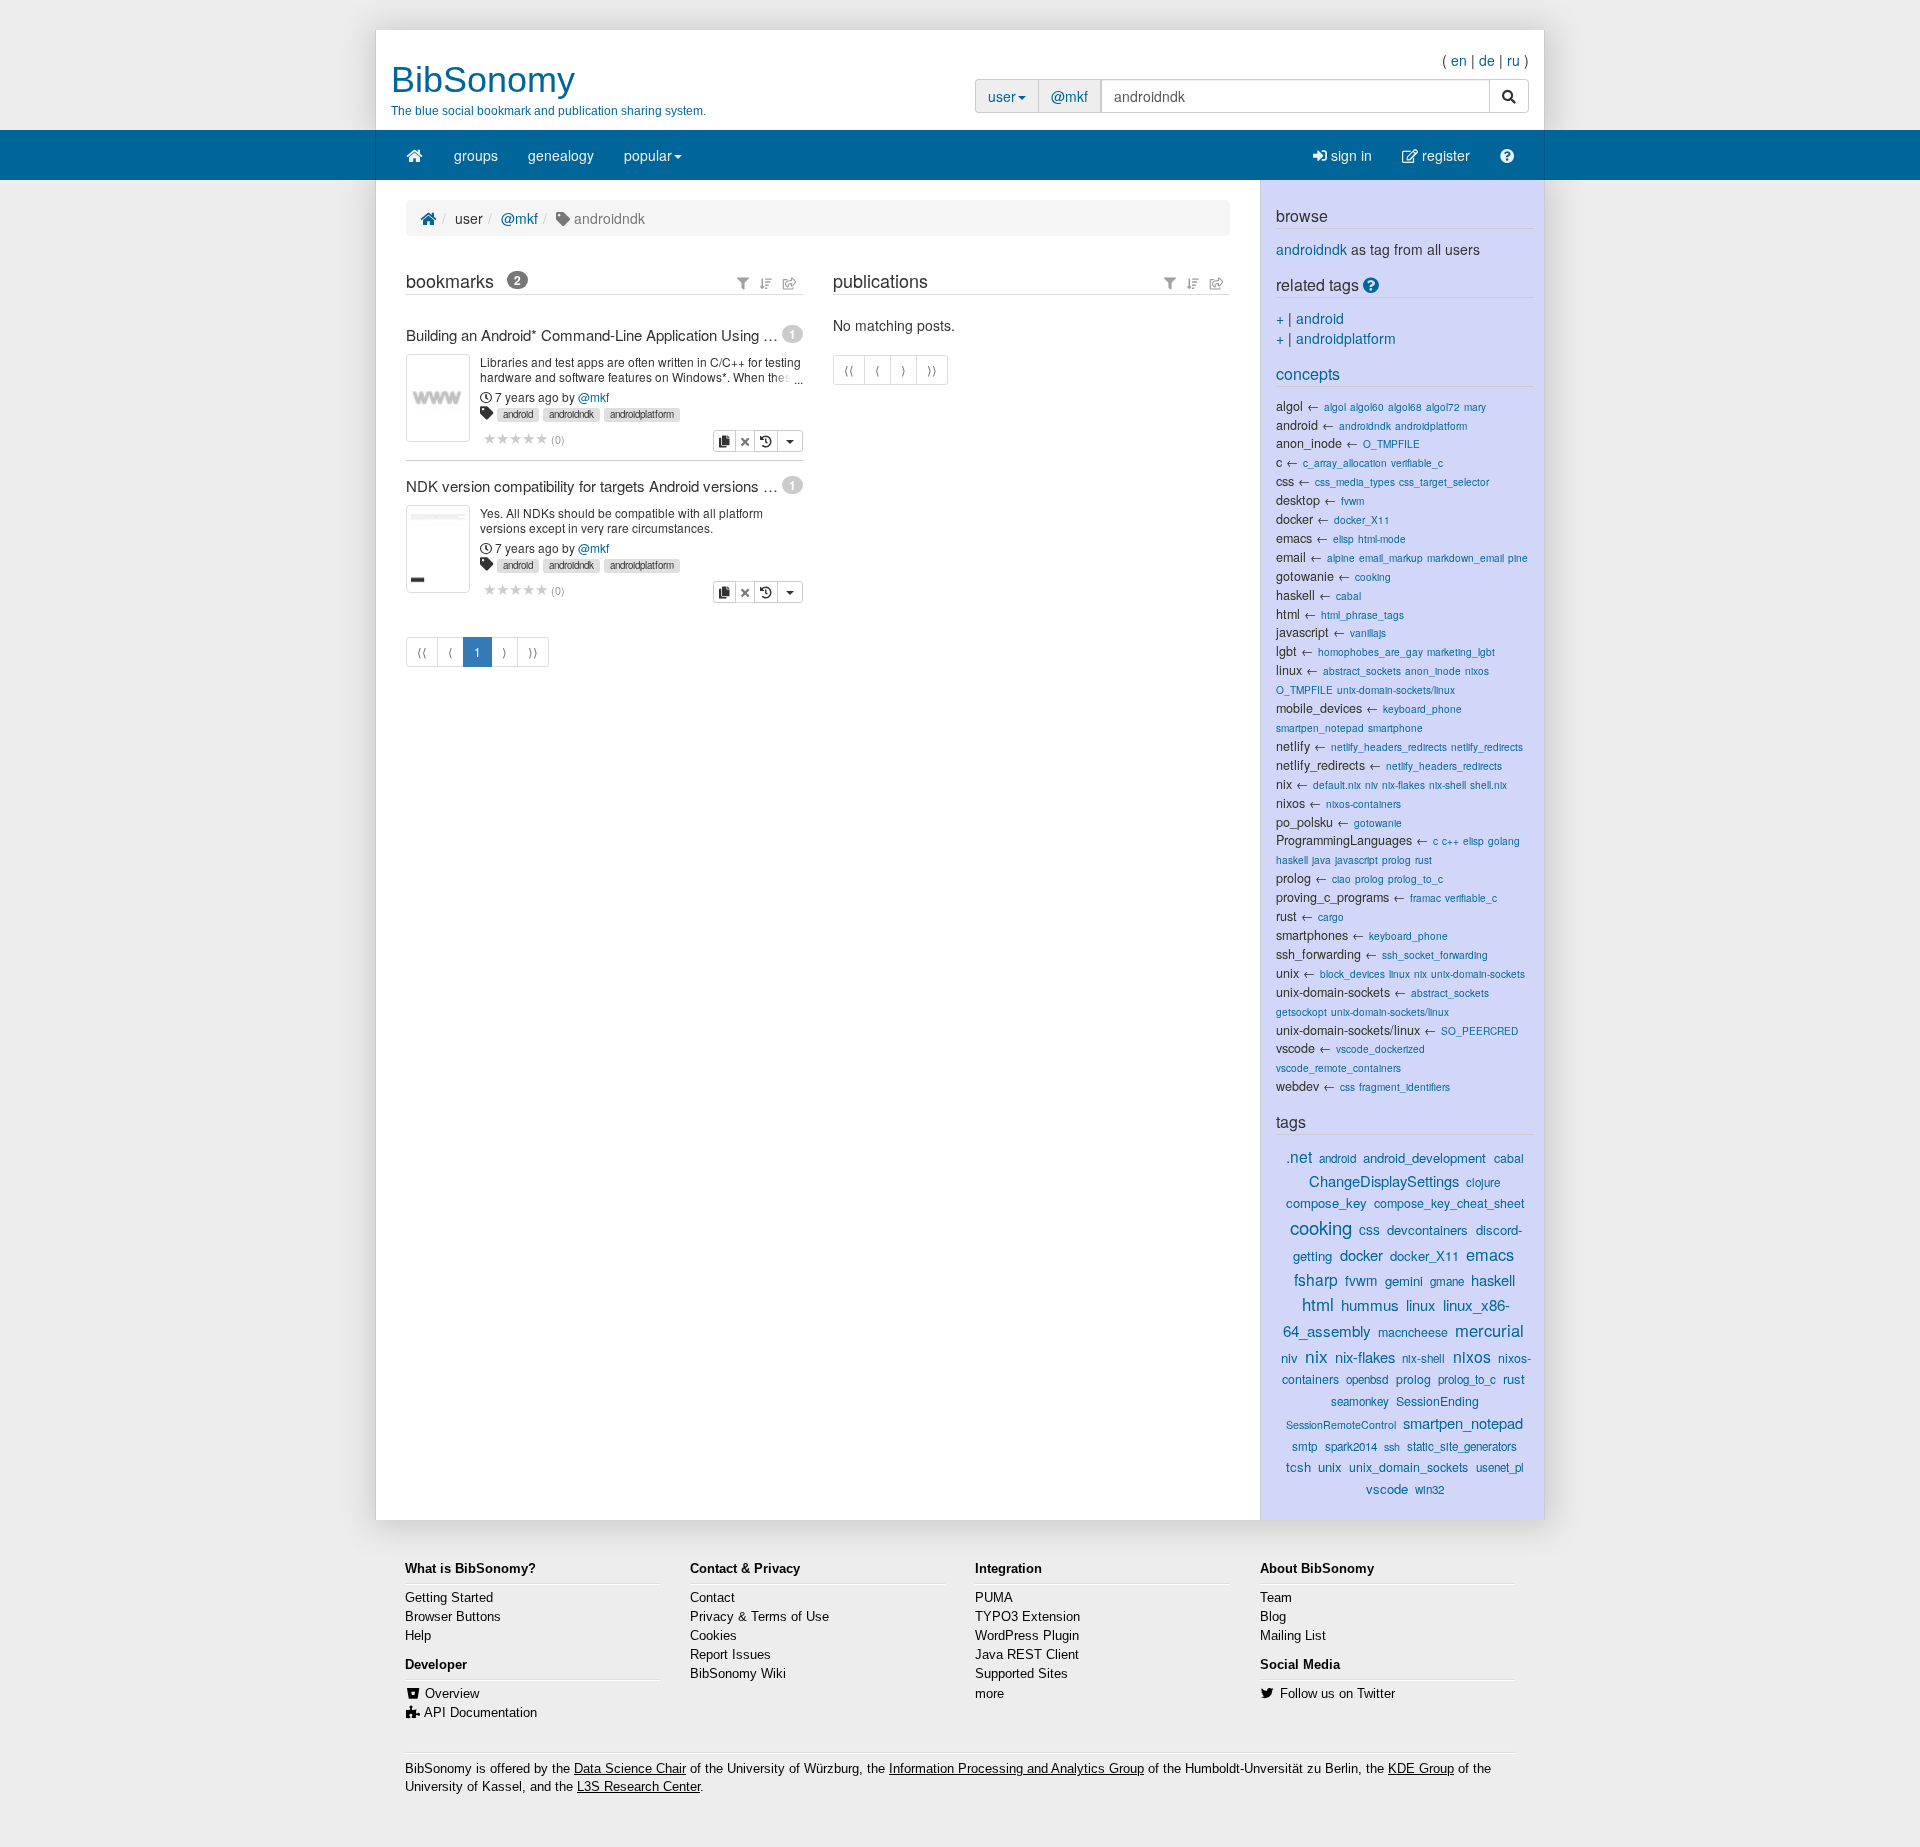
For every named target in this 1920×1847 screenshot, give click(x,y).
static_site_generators (1462, 1446)
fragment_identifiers (1404, 1086)
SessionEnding (1437, 1401)
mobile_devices (1319, 708)
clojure (1483, 1182)
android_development (1424, 1157)
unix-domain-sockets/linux (1396, 689)
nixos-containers (1363, 803)
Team (1276, 1598)
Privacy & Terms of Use (759, 1617)
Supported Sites (1021, 1674)
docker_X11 (1362, 519)
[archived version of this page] (766, 441)
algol (1289, 406)
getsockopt (1301, 1011)
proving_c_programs (1332, 897)
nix (1284, 784)
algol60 (1367, 406)
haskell (1295, 595)
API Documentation (480, 1713)
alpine (1341, 557)
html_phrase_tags (1362, 614)
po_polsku (1304, 822)
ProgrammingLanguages (1344, 840)
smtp (1304, 1446)
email (1291, 557)
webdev (1297, 1086)
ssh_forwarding (1318, 954)
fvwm (1352, 500)
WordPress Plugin (1027, 1636)
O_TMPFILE (1391, 443)
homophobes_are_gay (1370, 651)
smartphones (1312, 935)
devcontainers (1427, 1229)
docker (1294, 519)
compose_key (1326, 1202)
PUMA (994, 1598)
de (1487, 60)
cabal (1348, 595)
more (989, 1694)
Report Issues (730, 1655)
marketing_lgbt (1461, 651)
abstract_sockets (1362, 670)
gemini (1404, 1280)
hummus (1370, 1304)
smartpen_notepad (1320, 727)
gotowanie (1305, 576)
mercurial (1489, 1330)
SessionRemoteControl (1341, 1424)
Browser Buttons (453, 1617)
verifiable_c (1417, 462)
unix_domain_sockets (1408, 1467)
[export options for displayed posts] (790, 283)
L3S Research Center (638, 1787)
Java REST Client (1027, 1655)
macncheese (1413, 1332)
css (1285, 481)
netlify (1293, 746)
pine (1518, 557)
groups (476, 155)
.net (1299, 1156)
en (1459, 60)
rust (1423, 859)
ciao (1341, 878)
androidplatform (642, 414)
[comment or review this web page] (515, 439)
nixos (1477, 670)
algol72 (1443, 406)
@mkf (1069, 96)
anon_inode (1309, 443)
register (1444, 155)
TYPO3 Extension (1027, 1617)
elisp (1343, 538)
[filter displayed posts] (743, 283)
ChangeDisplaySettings (1384, 1180)
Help (418, 1636)
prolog (1396, 859)
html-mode (1382, 538)
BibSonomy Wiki (738, 1674)
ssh (1392, 1446)
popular (648, 155)
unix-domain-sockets (1478, 973)
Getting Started (449, 1598)
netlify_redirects (1487, 746)
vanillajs (1368, 632)
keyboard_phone (1422, 708)
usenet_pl (1500, 1467)
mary (1475, 406)
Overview (452, 1694)
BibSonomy (483, 79)
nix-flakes (1403, 784)
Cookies (713, 1636)
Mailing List (1293, 1636)
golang (1504, 840)
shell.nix (1488, 784)
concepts (1308, 373)
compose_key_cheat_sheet (1449, 1203)
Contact (712, 1598)
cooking (1373, 576)
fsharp (1316, 1279)
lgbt (1286, 651)
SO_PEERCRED (1479, 1030)
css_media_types (1355, 481)
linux (1289, 670)
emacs (1294, 538)
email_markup (1391, 557)
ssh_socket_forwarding (1435, 954)
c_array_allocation (1345, 462)
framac (1425, 897)
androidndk (571, 414)
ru (1513, 60)
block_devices (1352, 973)
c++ (1450, 840)
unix (1287, 973)
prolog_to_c (1415, 878)
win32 (1429, 1489)
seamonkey (1360, 1401)
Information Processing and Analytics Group (1016, 1769)
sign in (1349, 155)
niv (1371, 784)
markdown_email (1465, 557)
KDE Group (1421, 1769)
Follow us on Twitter (1337, 1694)
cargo (1331, 916)
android (518, 414)
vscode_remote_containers (1338, 1067)
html (1288, 614)
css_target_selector (1444, 481)
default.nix (1337, 784)
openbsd (1367, 1379)
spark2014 (1351, 1446)
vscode (1295, 1048)
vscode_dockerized (1380, 1048)
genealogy (561, 155)
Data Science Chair (630, 1769)
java (1321, 859)
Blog (1273, 1617)
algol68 (1405, 406)
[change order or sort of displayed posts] (766, 283)
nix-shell (1447, 784)
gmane (1447, 1281)
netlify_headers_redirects (1389, 746)
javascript (1302, 632)
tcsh (1298, 1466)
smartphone (1395, 727)
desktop (1298, 500)
